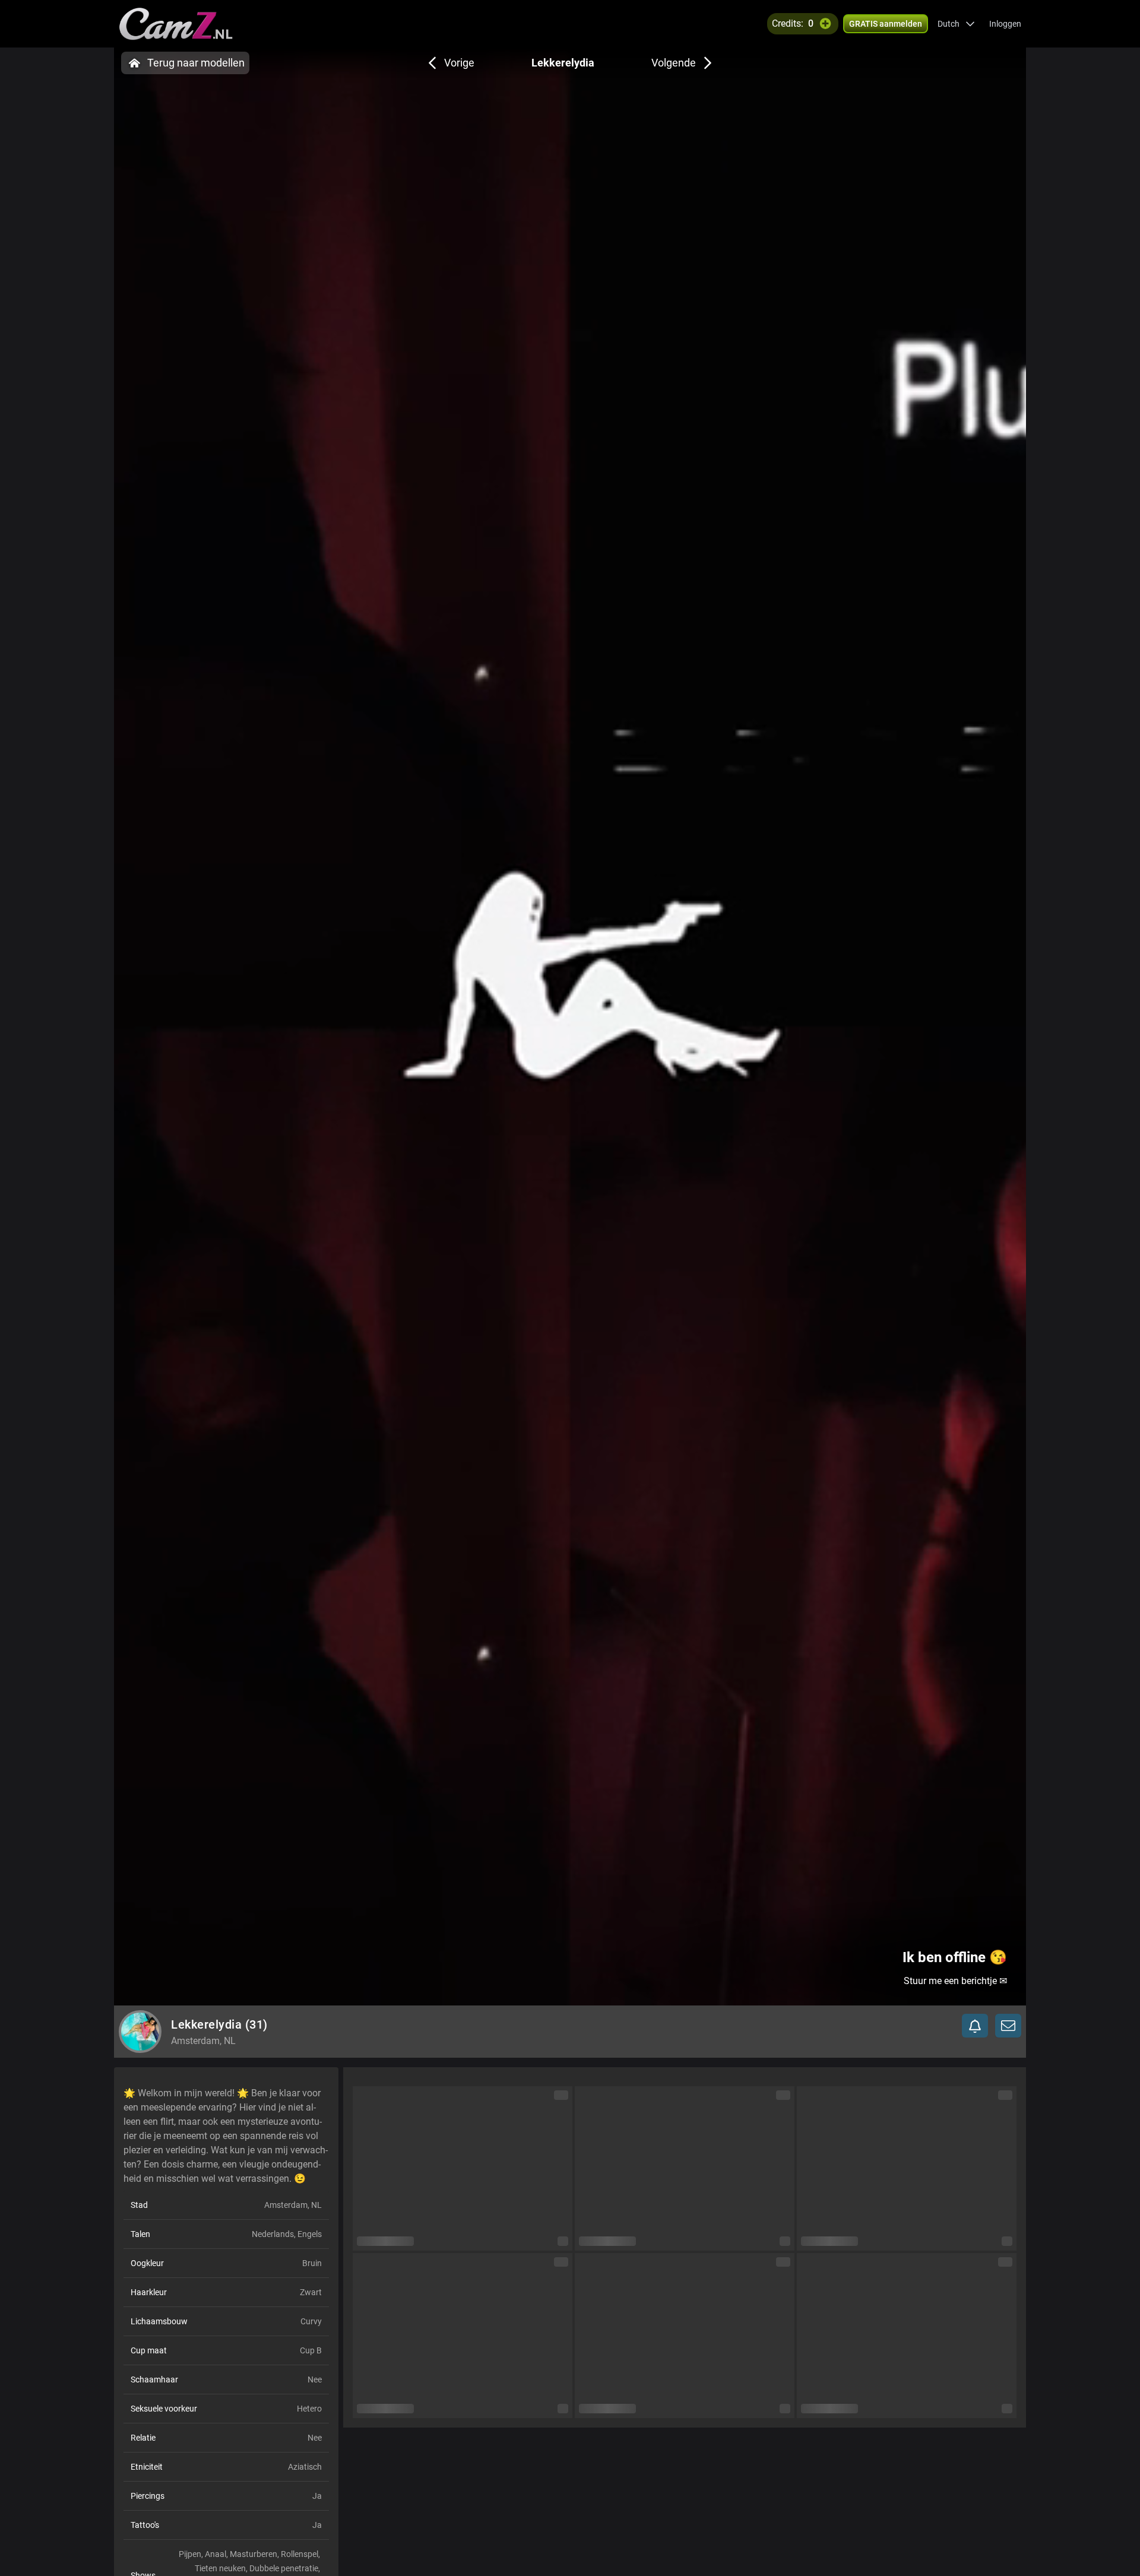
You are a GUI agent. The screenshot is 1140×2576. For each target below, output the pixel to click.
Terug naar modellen (196, 63)
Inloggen (1005, 24)
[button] (956, 24)
